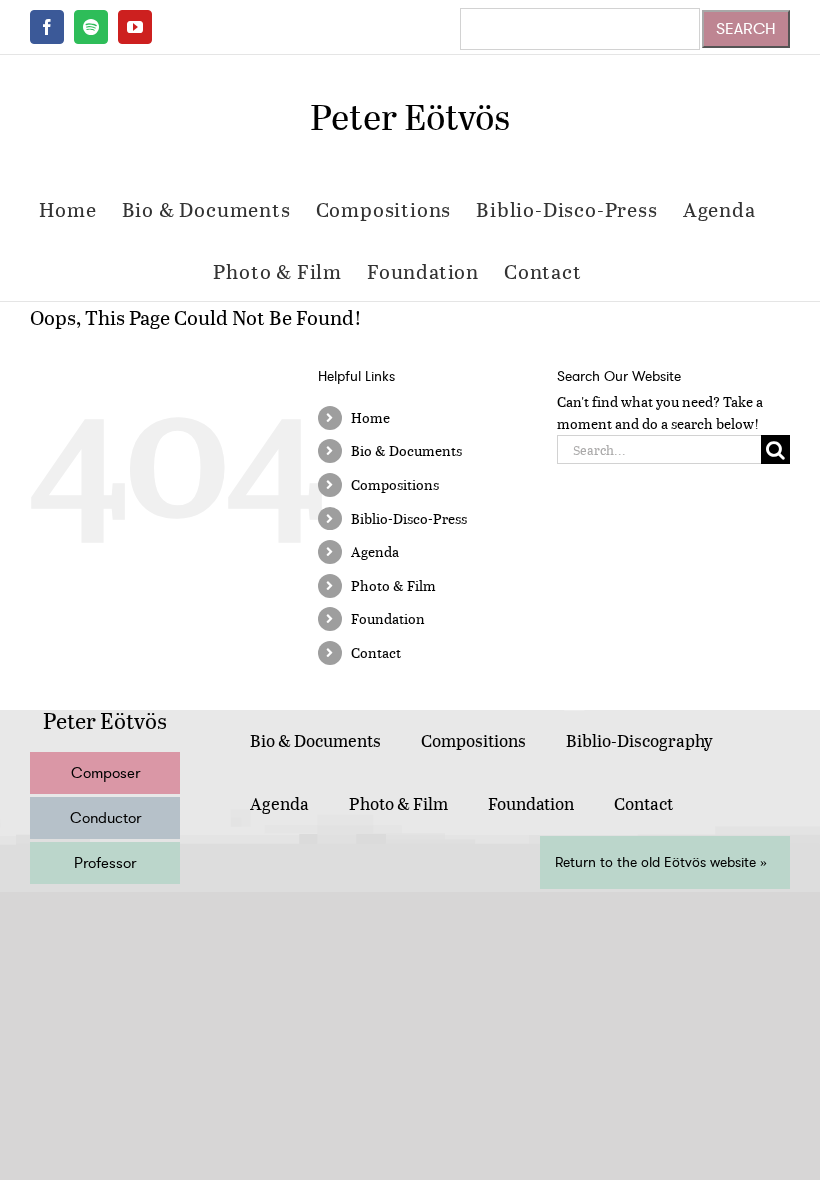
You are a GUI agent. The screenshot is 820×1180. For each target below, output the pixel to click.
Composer (105, 773)
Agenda (375, 551)
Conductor (105, 818)
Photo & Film (393, 585)
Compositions (395, 484)
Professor (105, 863)
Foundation (388, 618)
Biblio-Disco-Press (409, 518)
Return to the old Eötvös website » (661, 862)
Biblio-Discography (639, 740)
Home (370, 417)
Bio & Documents (406, 450)
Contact (376, 652)
